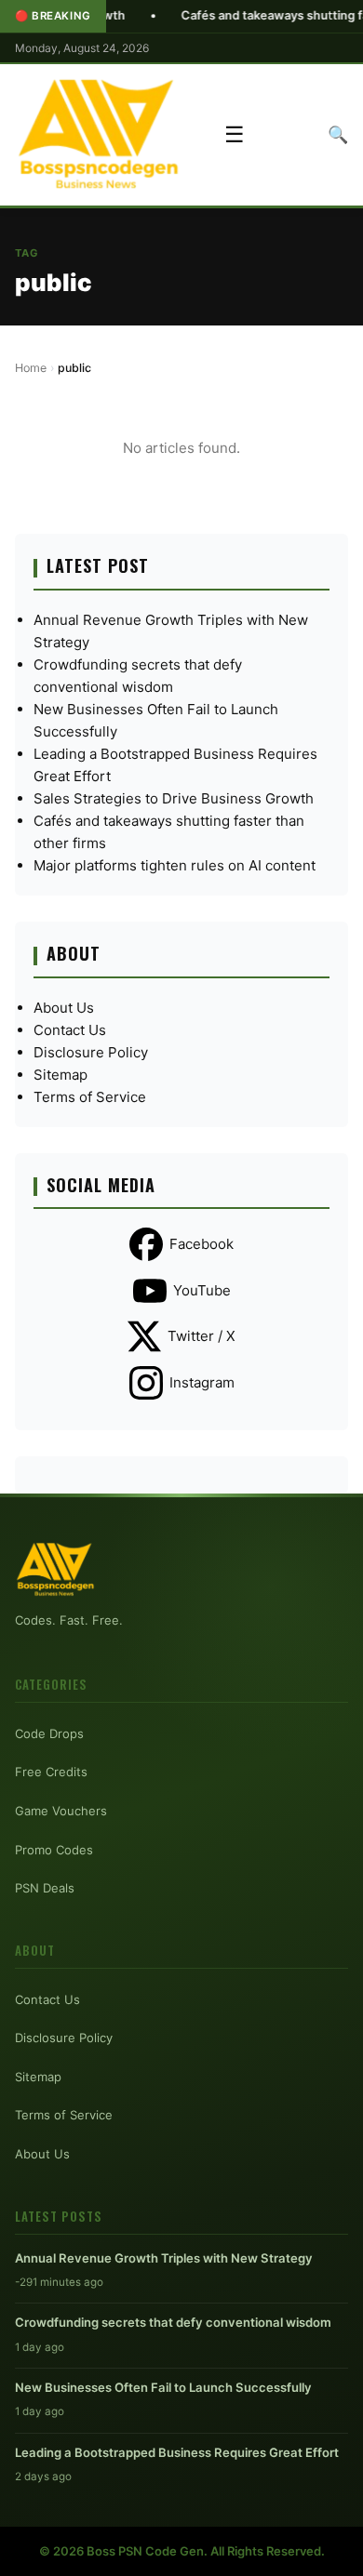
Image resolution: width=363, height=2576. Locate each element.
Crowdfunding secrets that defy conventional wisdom (173, 2322)
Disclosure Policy (91, 1052)
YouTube (202, 1290)
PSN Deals (45, 1888)
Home (31, 368)
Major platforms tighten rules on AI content (175, 865)
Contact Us (70, 1030)
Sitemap (60, 1075)
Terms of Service (90, 1097)
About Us (64, 1008)
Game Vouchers (61, 1811)
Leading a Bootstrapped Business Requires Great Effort (177, 2452)
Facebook (202, 1244)
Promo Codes (54, 1850)
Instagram (202, 1382)
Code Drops (49, 1733)
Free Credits (51, 1772)
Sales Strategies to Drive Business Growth (174, 798)
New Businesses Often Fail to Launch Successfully (163, 2387)
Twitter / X (202, 1336)
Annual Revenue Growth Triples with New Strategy (164, 2258)
